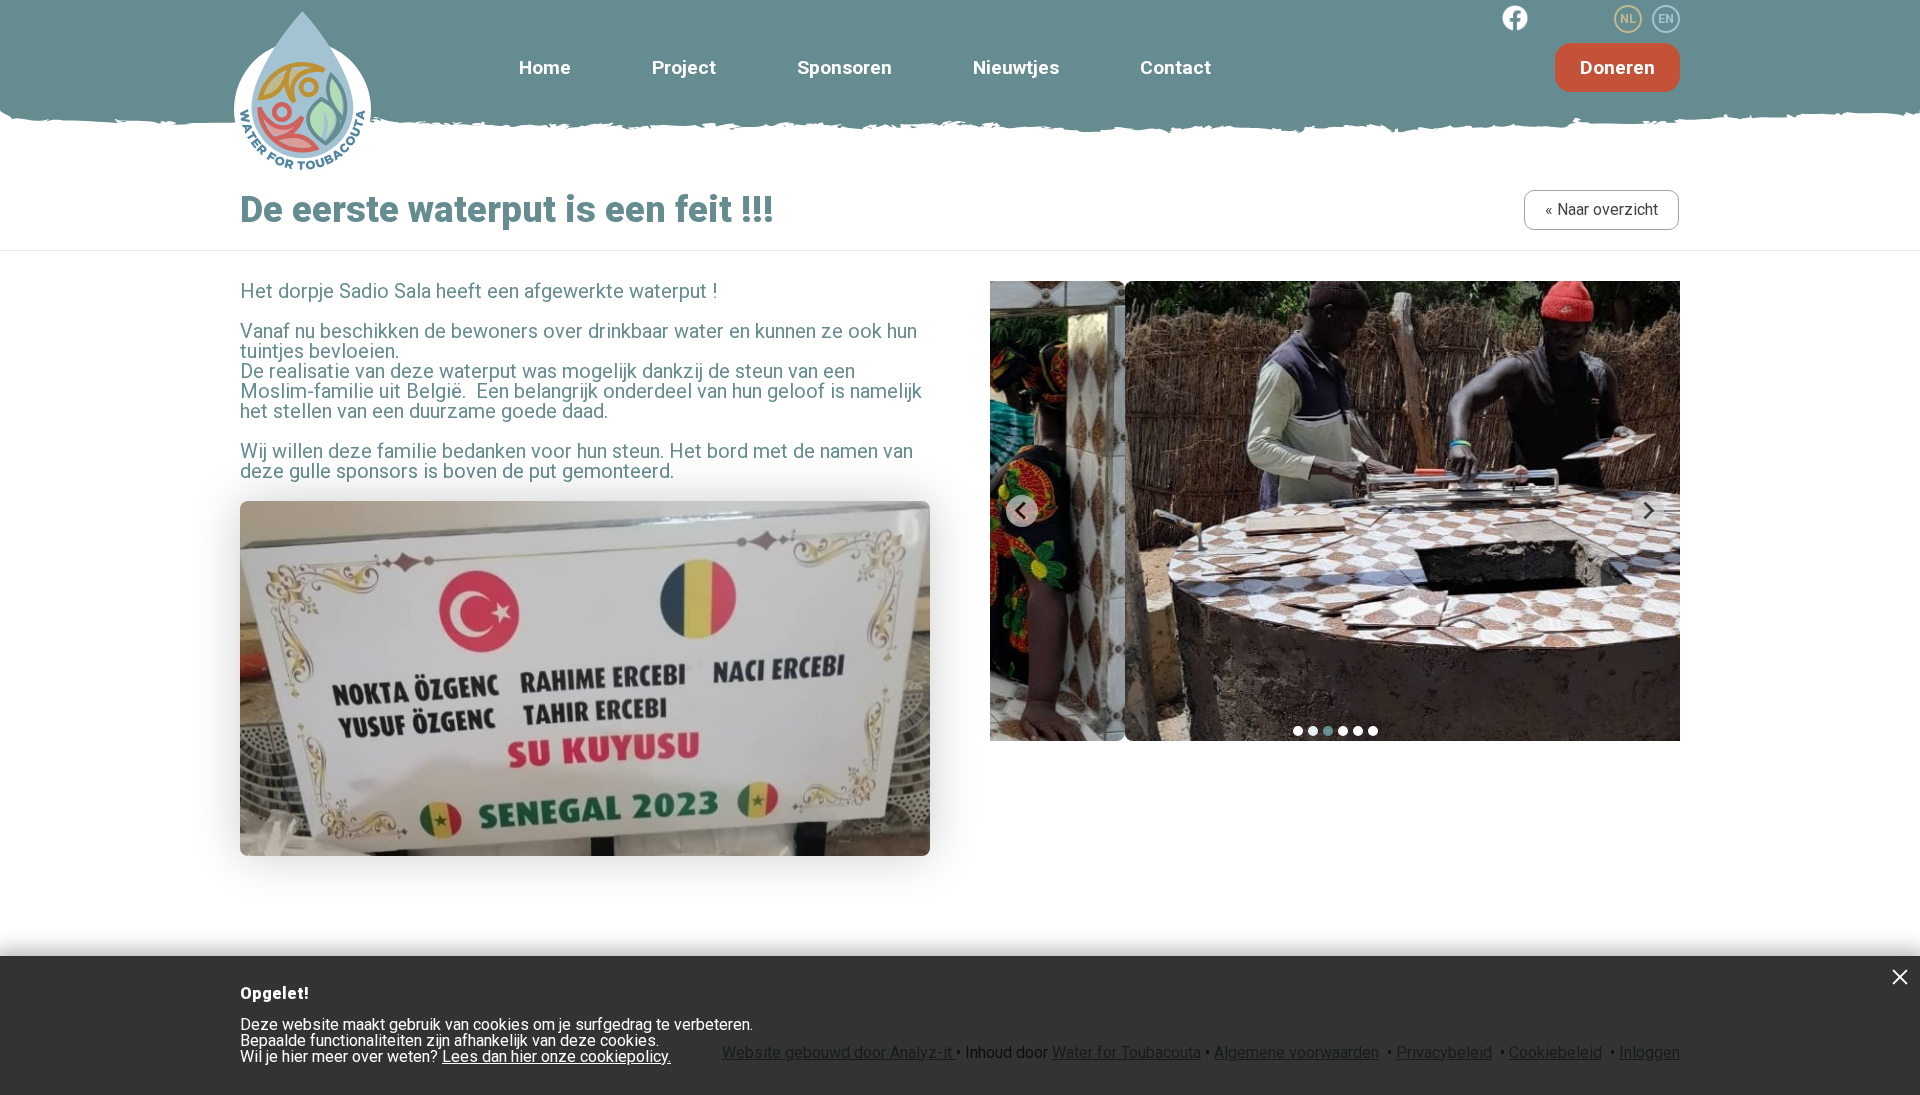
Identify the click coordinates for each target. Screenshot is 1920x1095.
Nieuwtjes (1016, 67)
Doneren (1617, 67)
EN (1666, 18)
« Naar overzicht (1601, 209)
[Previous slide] (1022, 511)
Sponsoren (844, 67)
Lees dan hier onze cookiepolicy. (556, 1056)
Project (684, 67)
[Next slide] (1648, 511)
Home (545, 67)
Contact (1175, 67)
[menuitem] (1298, 731)
